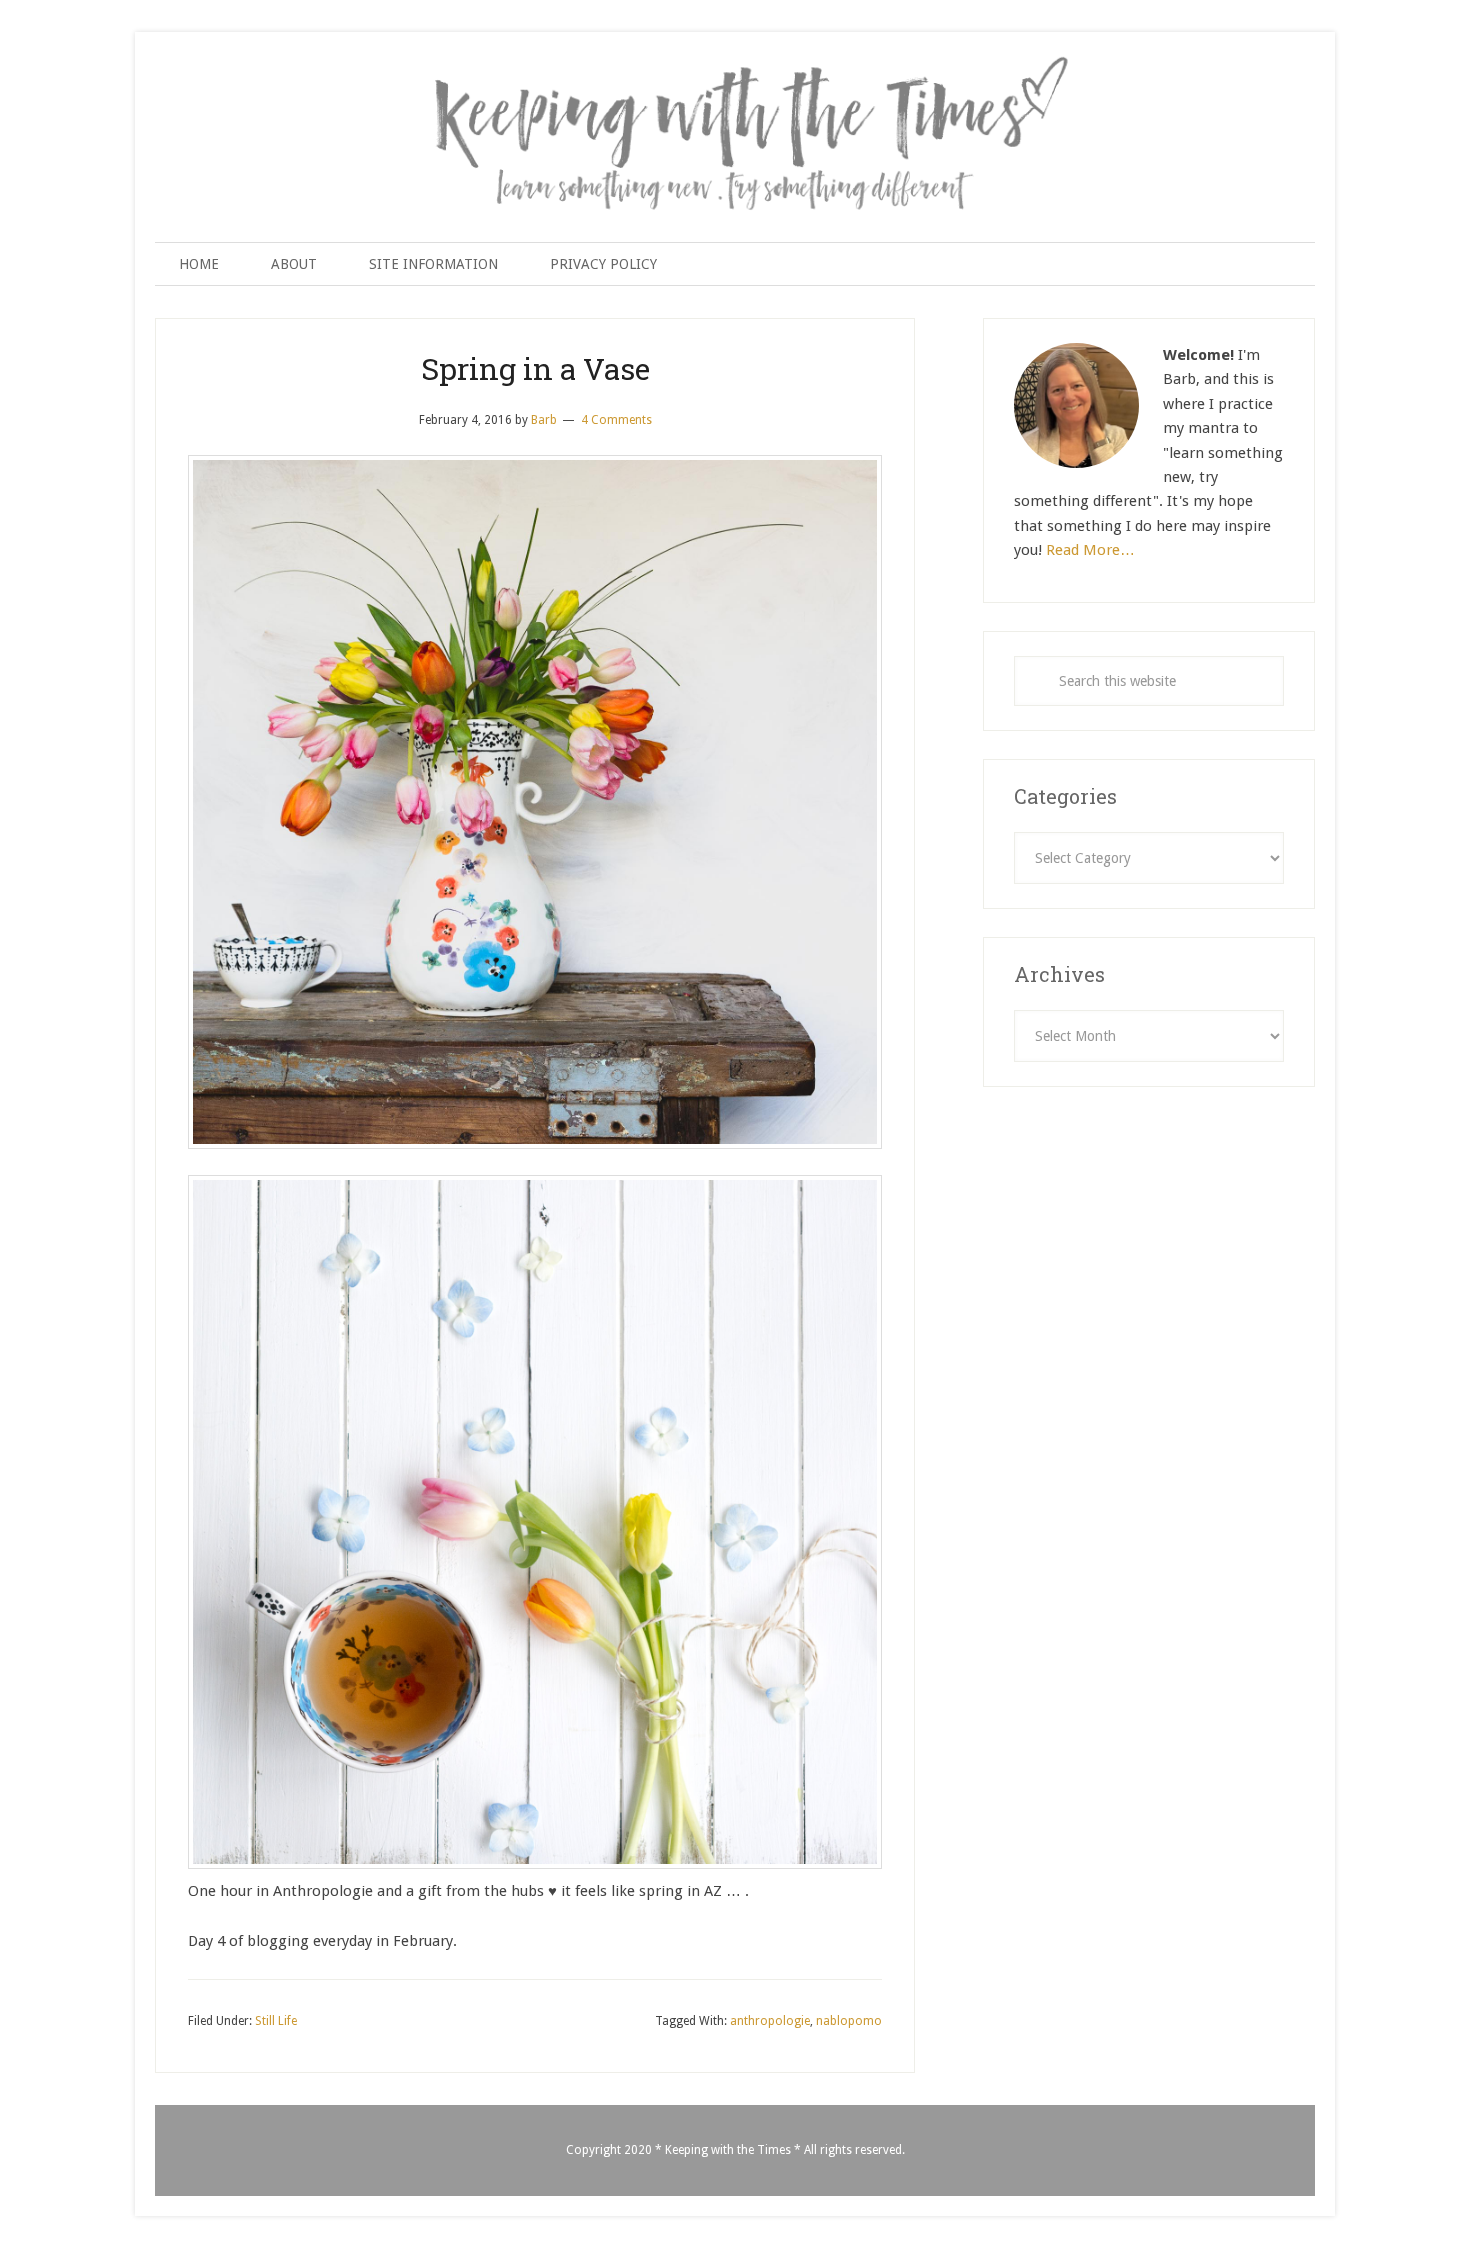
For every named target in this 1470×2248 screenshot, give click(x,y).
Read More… (1090, 550)
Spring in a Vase (535, 368)
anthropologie (770, 2021)
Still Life (276, 2021)
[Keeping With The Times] (735, 77)
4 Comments (616, 420)
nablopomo (849, 2021)
